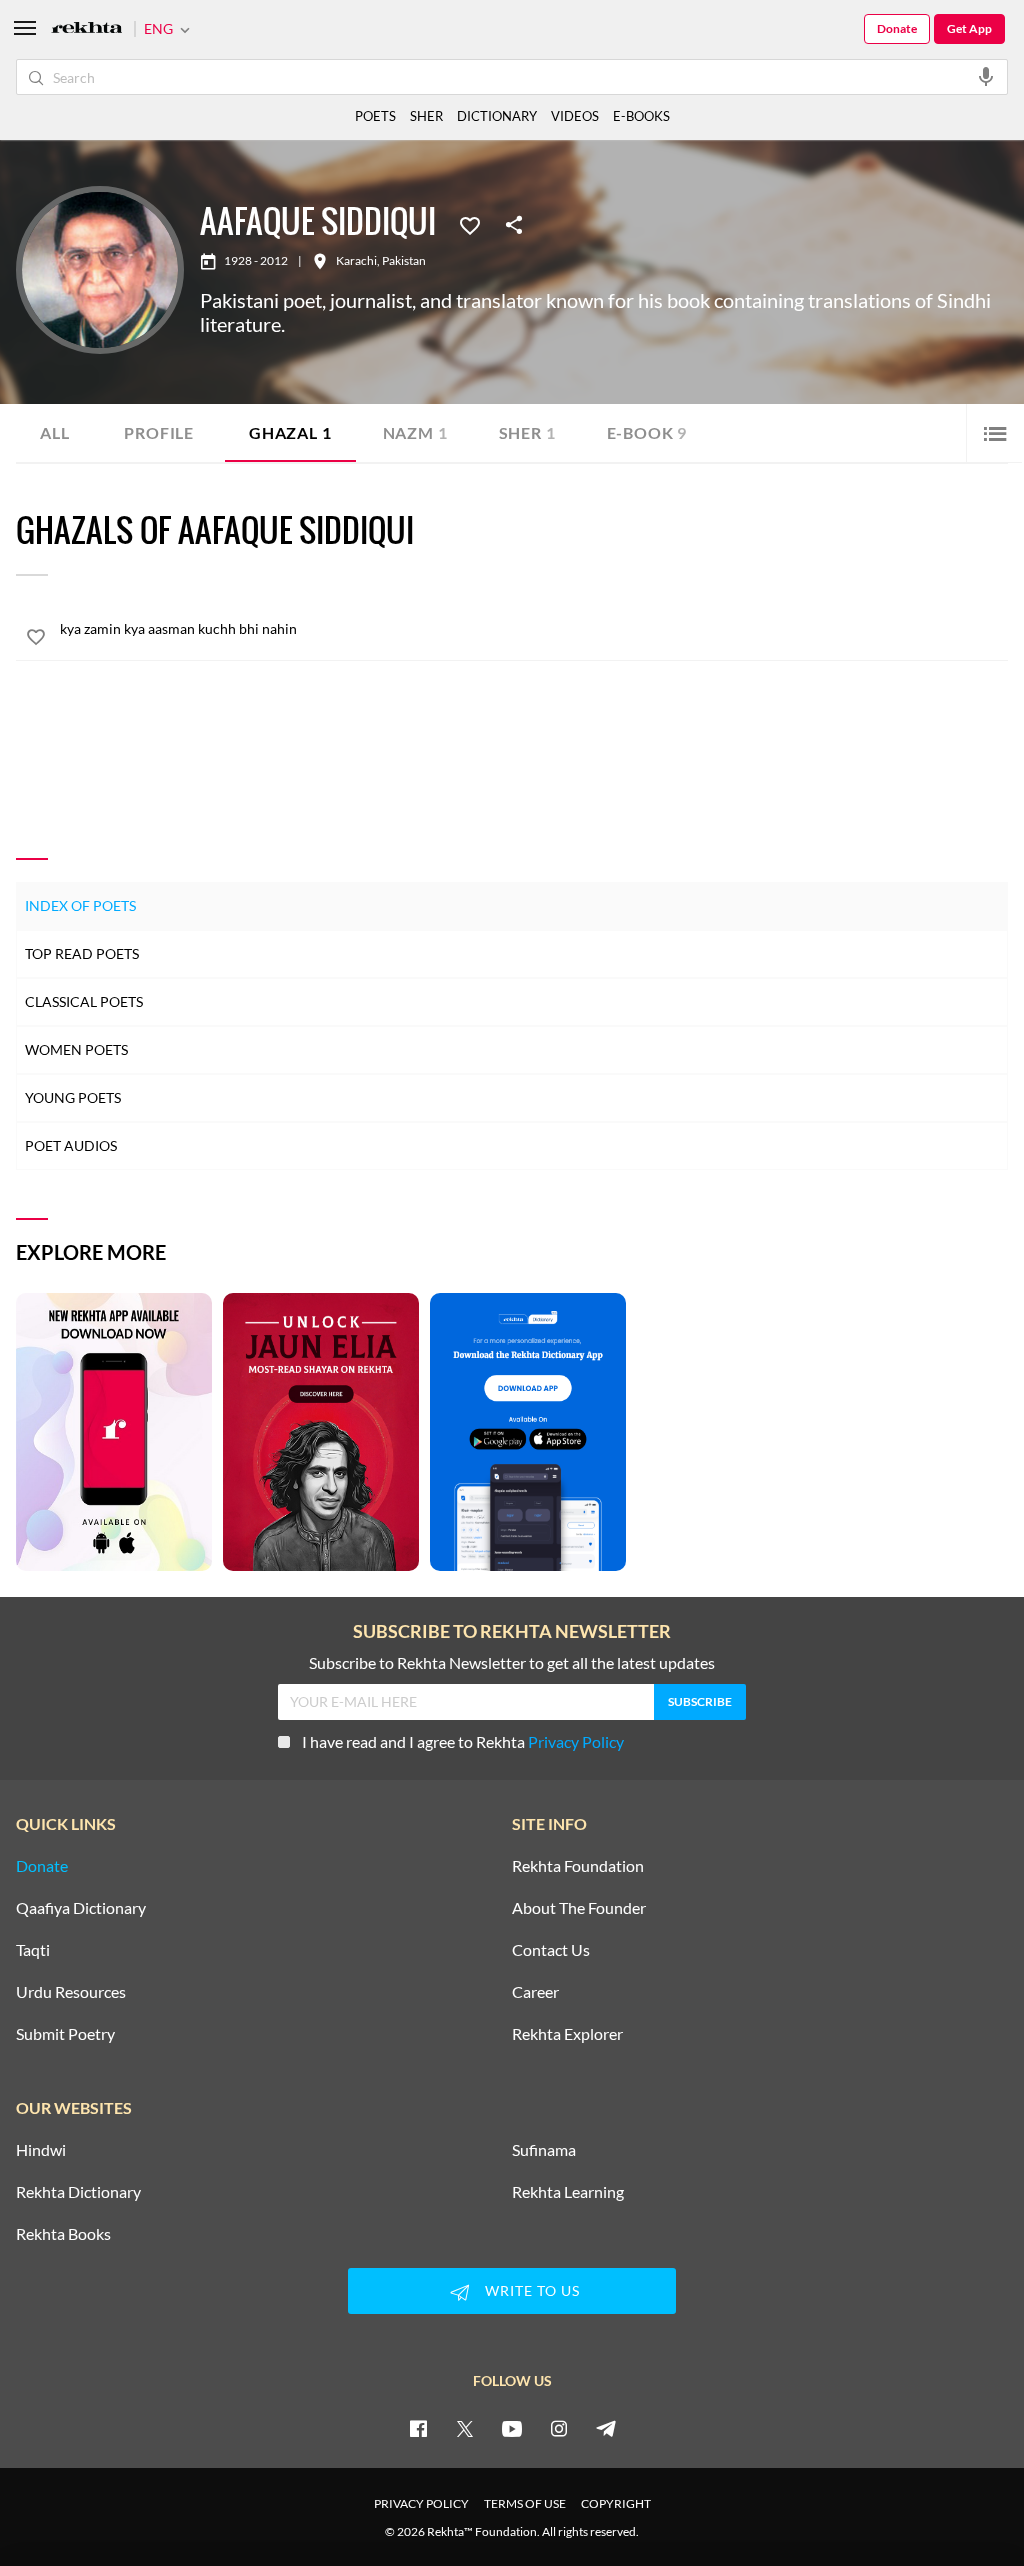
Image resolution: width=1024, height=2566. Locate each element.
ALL (54, 432)
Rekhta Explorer (567, 2034)
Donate (897, 28)
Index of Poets (80, 905)
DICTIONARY (497, 116)
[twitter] (465, 2428)
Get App (969, 28)
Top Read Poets (82, 953)
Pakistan (404, 261)
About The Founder (579, 1908)
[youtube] (512, 2428)
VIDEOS (575, 116)
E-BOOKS (641, 116)
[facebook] (418, 2428)
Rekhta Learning (568, 2192)
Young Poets (73, 1097)
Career (535, 1992)
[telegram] (606, 2428)
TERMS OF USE (525, 2503)
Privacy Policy (576, 1741)
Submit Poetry (65, 2034)
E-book (647, 432)
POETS (375, 116)
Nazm (415, 432)
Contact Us (551, 1950)
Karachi (356, 261)
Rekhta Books (63, 2234)
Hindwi (41, 2150)
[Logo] (87, 29)
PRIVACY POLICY (421, 2503)
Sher (527, 432)
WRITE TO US (532, 2290)
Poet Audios (71, 1145)
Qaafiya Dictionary (81, 1908)
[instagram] (559, 2428)
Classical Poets (84, 1001)
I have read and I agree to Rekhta (463, 1741)
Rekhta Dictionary (78, 2192)
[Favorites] (470, 224)
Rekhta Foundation (578, 1866)
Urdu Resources (71, 1992)
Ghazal (290, 432)
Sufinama (544, 2150)
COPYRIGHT (616, 2503)
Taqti (33, 1950)
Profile (159, 432)
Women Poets (76, 1049)
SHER (426, 116)
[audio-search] (986, 76)
